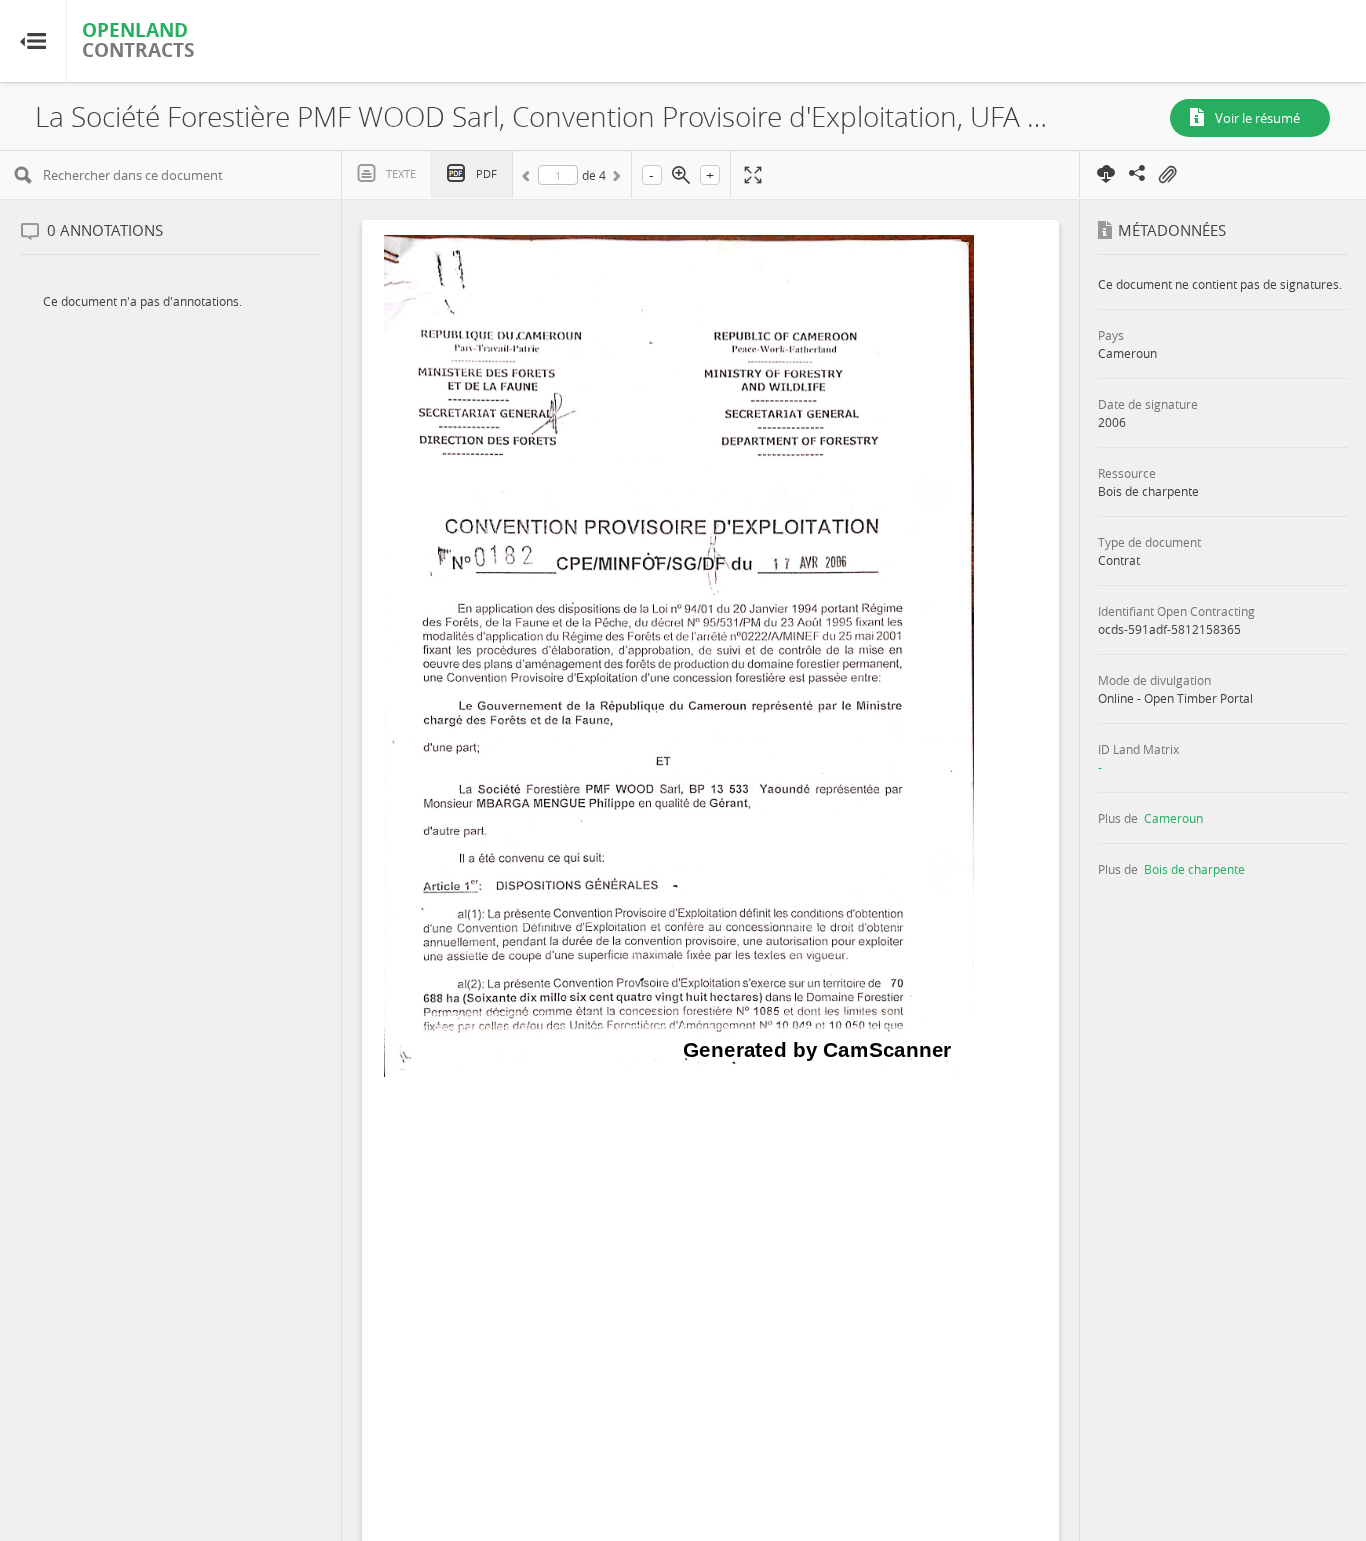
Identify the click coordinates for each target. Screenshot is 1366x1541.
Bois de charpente (1194, 869)
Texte (401, 173)
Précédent (529, 179)
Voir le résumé (1257, 118)
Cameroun (1173, 818)
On (1167, 175)
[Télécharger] (1107, 173)
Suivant (615, 179)
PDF (486, 173)
